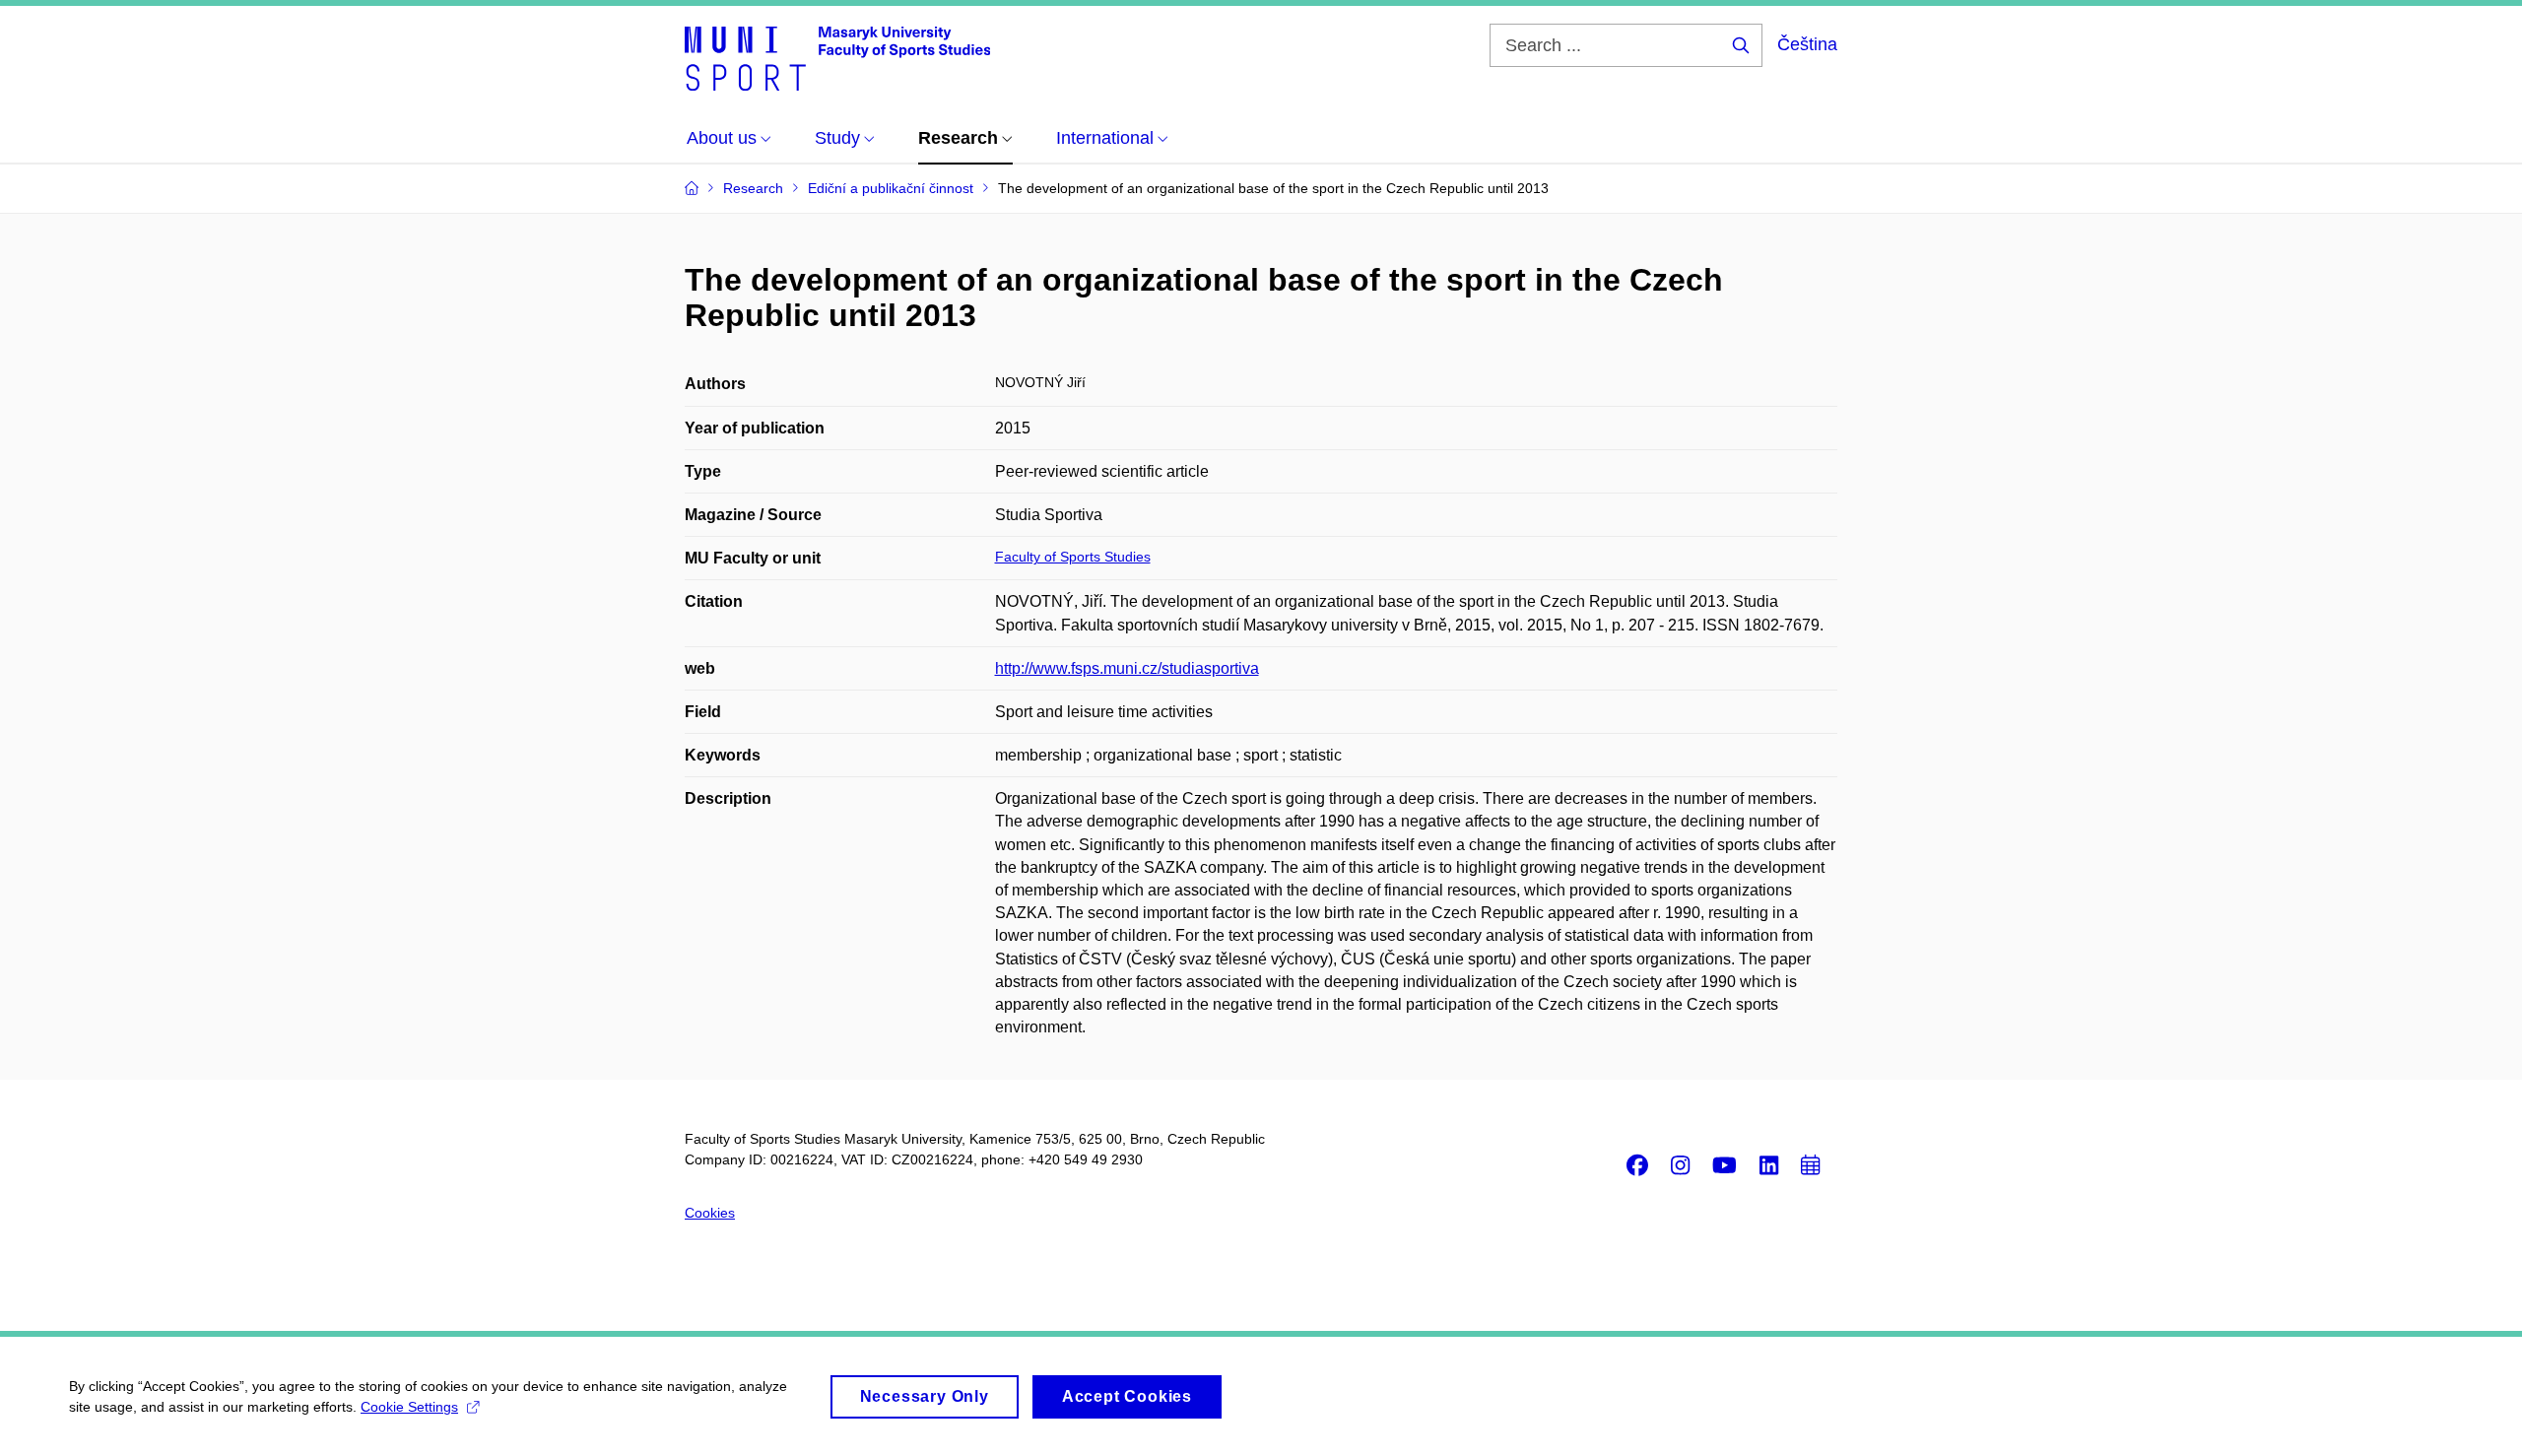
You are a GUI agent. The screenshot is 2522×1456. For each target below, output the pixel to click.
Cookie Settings (409, 1407)
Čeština (1807, 44)
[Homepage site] (837, 57)
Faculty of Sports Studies (1073, 557)
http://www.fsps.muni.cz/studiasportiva (1127, 668)
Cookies (710, 1213)
